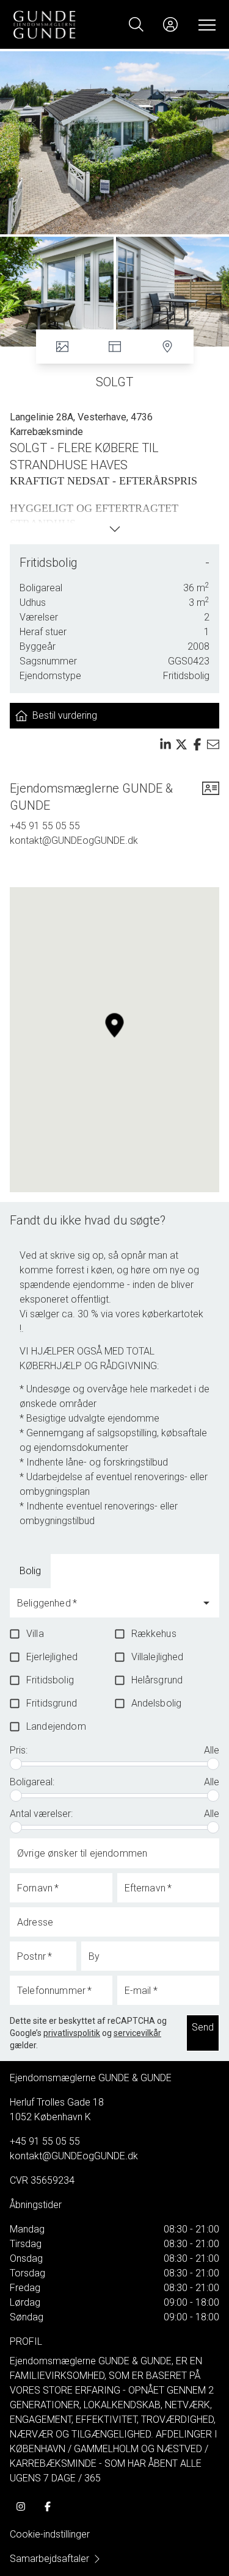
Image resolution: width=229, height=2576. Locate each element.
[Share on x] (181, 744)
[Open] (206, 1603)
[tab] (30, 1571)
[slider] (16, 1764)
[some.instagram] (21, 2506)
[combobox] (105, 1608)
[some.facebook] (48, 2506)
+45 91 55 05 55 (45, 826)
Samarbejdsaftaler (49, 2559)
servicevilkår (137, 2033)
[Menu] (205, 24)
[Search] (136, 24)
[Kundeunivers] (170, 24)
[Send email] (213, 744)
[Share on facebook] (197, 744)
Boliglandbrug (99, 1571)
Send (203, 2027)
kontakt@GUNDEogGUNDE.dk (74, 840)
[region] (114, 1040)
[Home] (64, 24)
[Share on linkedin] (165, 744)
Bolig (30, 1571)
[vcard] (211, 797)
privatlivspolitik (72, 2033)
